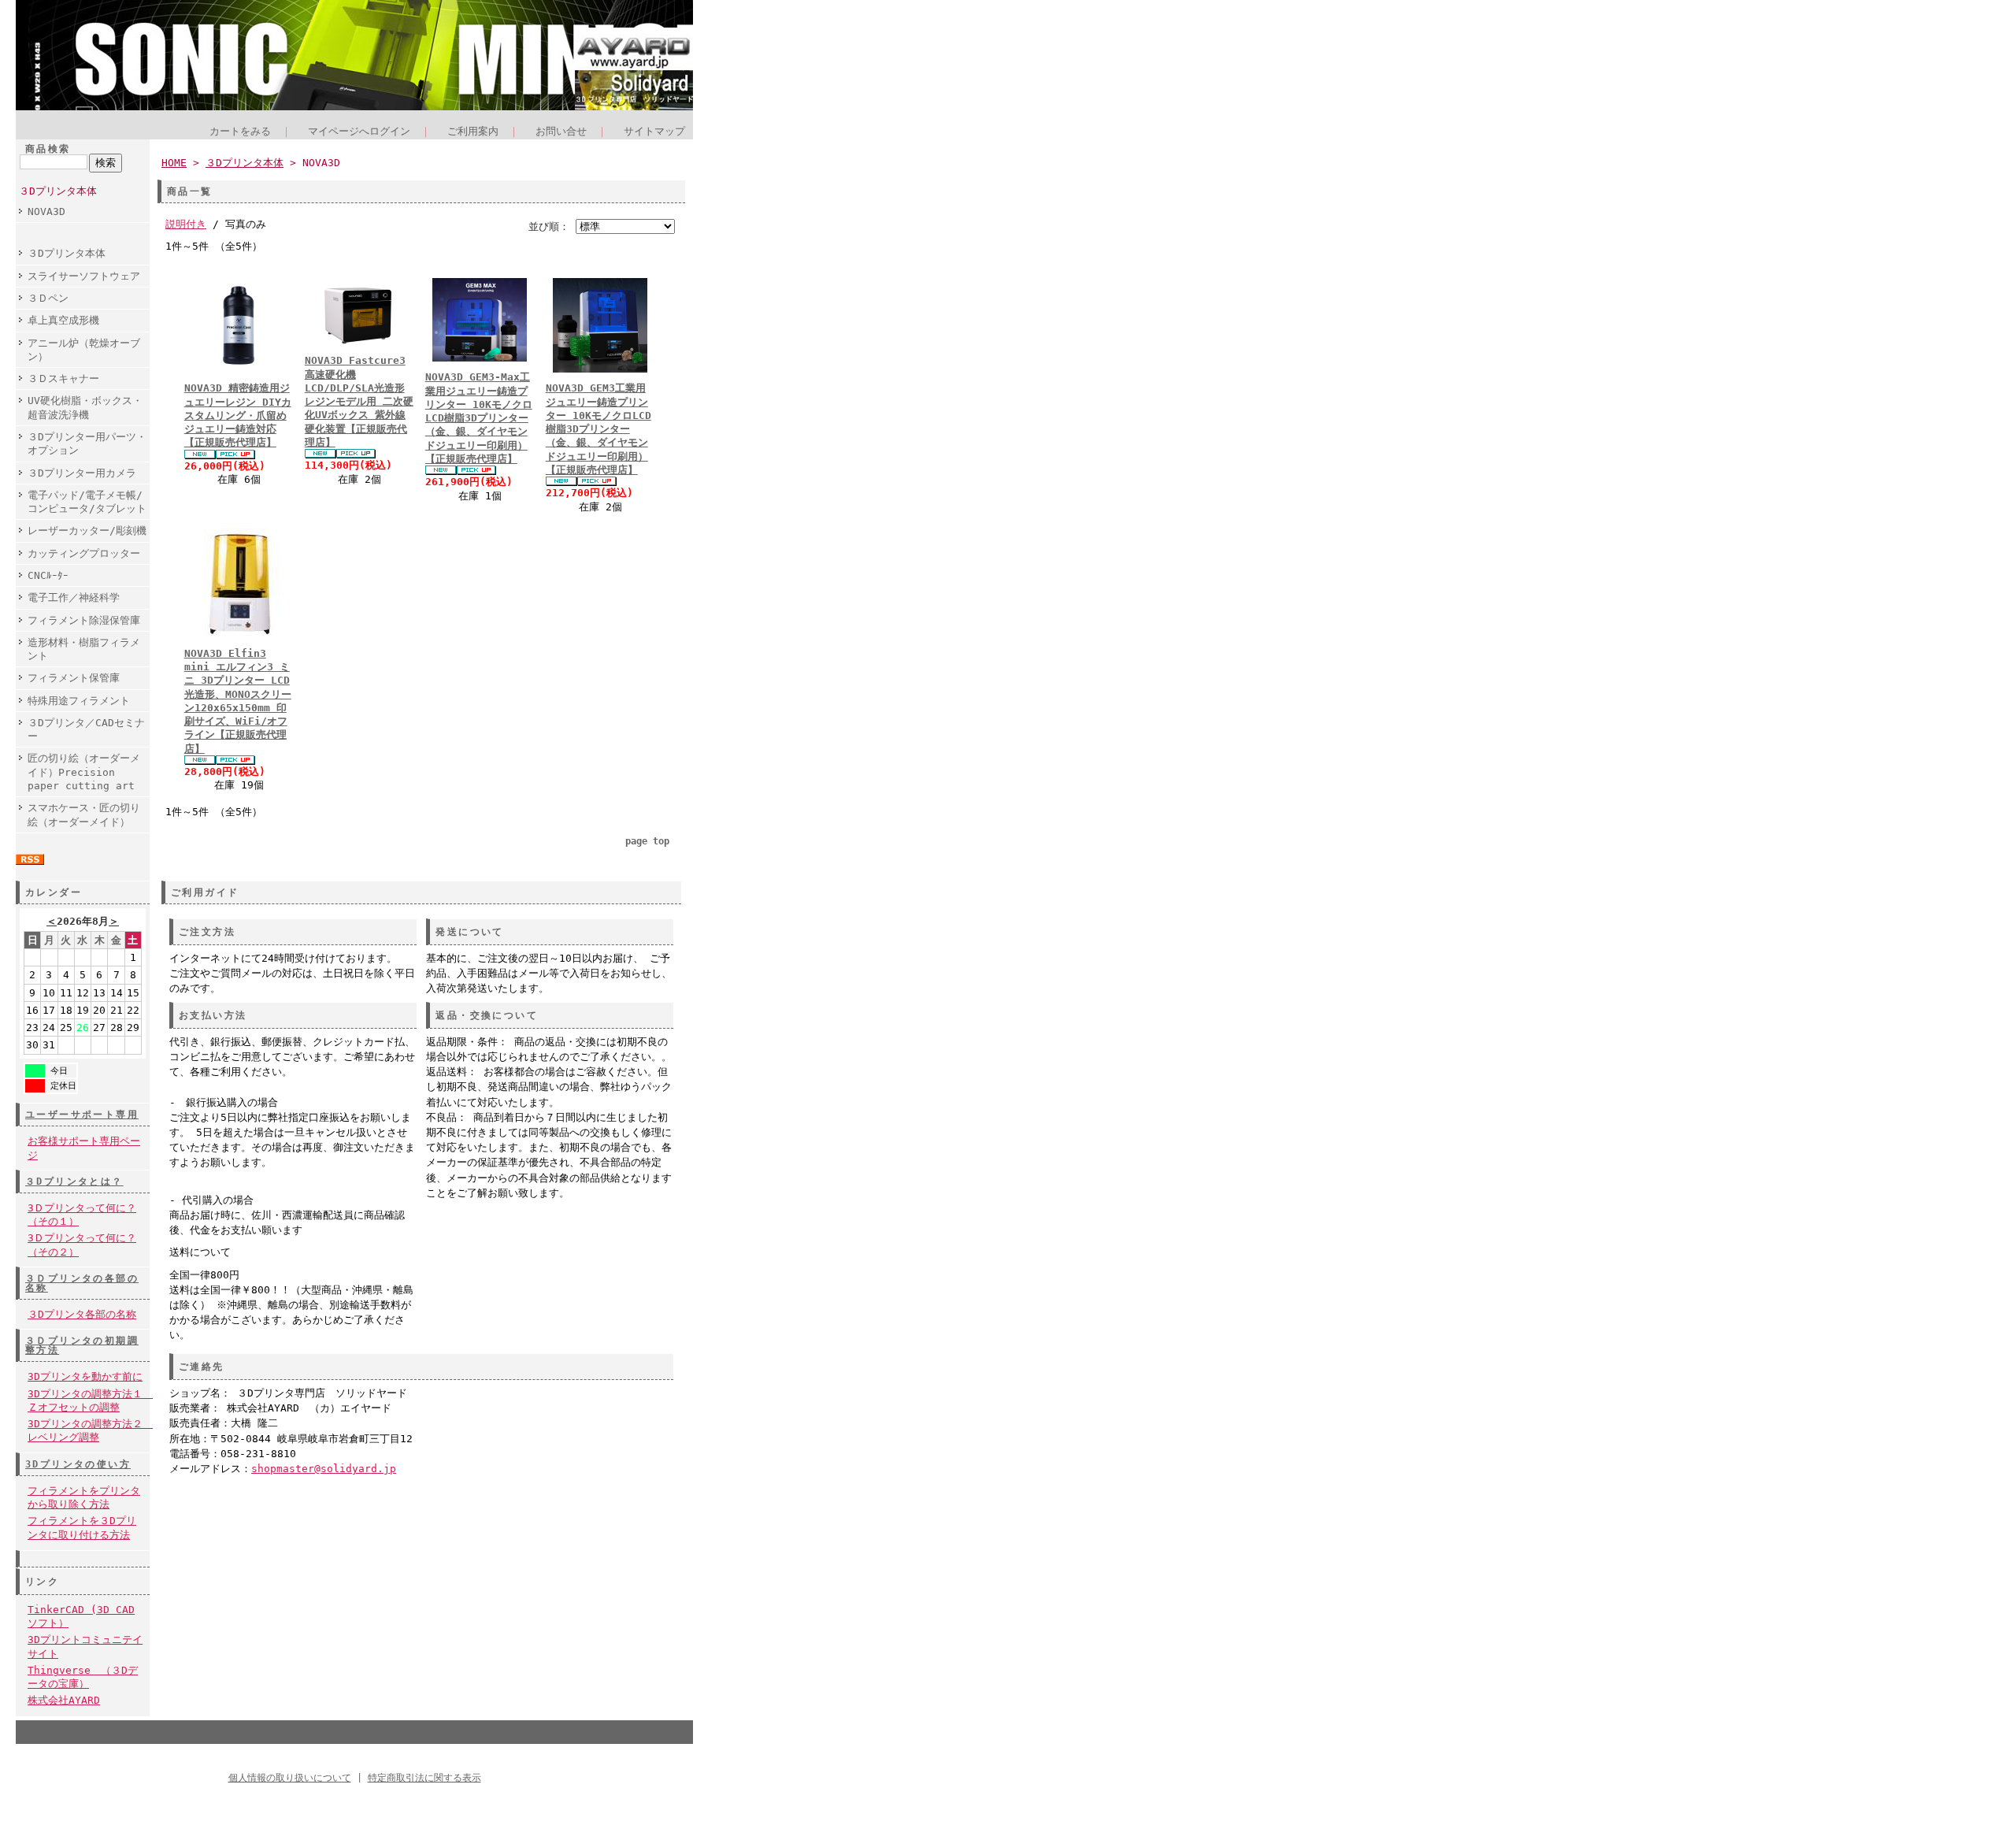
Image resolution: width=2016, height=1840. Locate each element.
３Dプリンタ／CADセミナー (86, 729)
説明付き (186, 224)
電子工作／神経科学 (74, 597)
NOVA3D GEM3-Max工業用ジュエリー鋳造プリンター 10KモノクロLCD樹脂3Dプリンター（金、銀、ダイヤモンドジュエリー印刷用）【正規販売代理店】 (479, 418)
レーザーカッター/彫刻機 (87, 530)
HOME (174, 163)
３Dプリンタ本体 (58, 191)
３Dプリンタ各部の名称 (82, 1314)
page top (647, 841)
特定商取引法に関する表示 (424, 1778)
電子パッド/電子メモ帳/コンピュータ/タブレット (87, 502)
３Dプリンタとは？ (74, 1182)
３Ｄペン (48, 298)
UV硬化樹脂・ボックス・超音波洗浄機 (85, 407)
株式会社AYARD (64, 1700)
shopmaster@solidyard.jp (324, 1469)
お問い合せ (561, 131)
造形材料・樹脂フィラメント (84, 649)
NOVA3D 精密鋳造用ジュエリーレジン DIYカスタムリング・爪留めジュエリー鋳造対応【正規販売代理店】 (238, 415)
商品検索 (48, 149)
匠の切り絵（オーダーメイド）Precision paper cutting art (84, 772)
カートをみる (240, 131)
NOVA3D (46, 211)
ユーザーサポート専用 (82, 1115)
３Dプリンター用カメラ (82, 473)
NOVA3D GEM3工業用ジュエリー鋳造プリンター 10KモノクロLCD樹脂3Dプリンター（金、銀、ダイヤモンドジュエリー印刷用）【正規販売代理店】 (598, 429)
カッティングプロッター (84, 553)
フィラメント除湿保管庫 (84, 620)
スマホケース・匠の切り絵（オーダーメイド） (84, 814)
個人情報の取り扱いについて (290, 1778)
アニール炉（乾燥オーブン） (84, 350)
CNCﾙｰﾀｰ (48, 575)
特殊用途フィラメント (79, 701)
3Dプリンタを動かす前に (85, 1376)
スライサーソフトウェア (84, 276)
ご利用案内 (473, 131)
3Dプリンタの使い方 (78, 1464)
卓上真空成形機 (63, 320)
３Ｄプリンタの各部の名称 (82, 1283)
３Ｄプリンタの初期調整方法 (82, 1345)
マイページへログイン (359, 131)
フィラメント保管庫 (74, 678)
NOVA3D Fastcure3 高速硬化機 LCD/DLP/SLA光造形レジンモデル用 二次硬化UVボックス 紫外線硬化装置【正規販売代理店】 (359, 401)
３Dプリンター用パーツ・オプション (87, 443)
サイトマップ (654, 131)
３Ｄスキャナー (63, 378)
